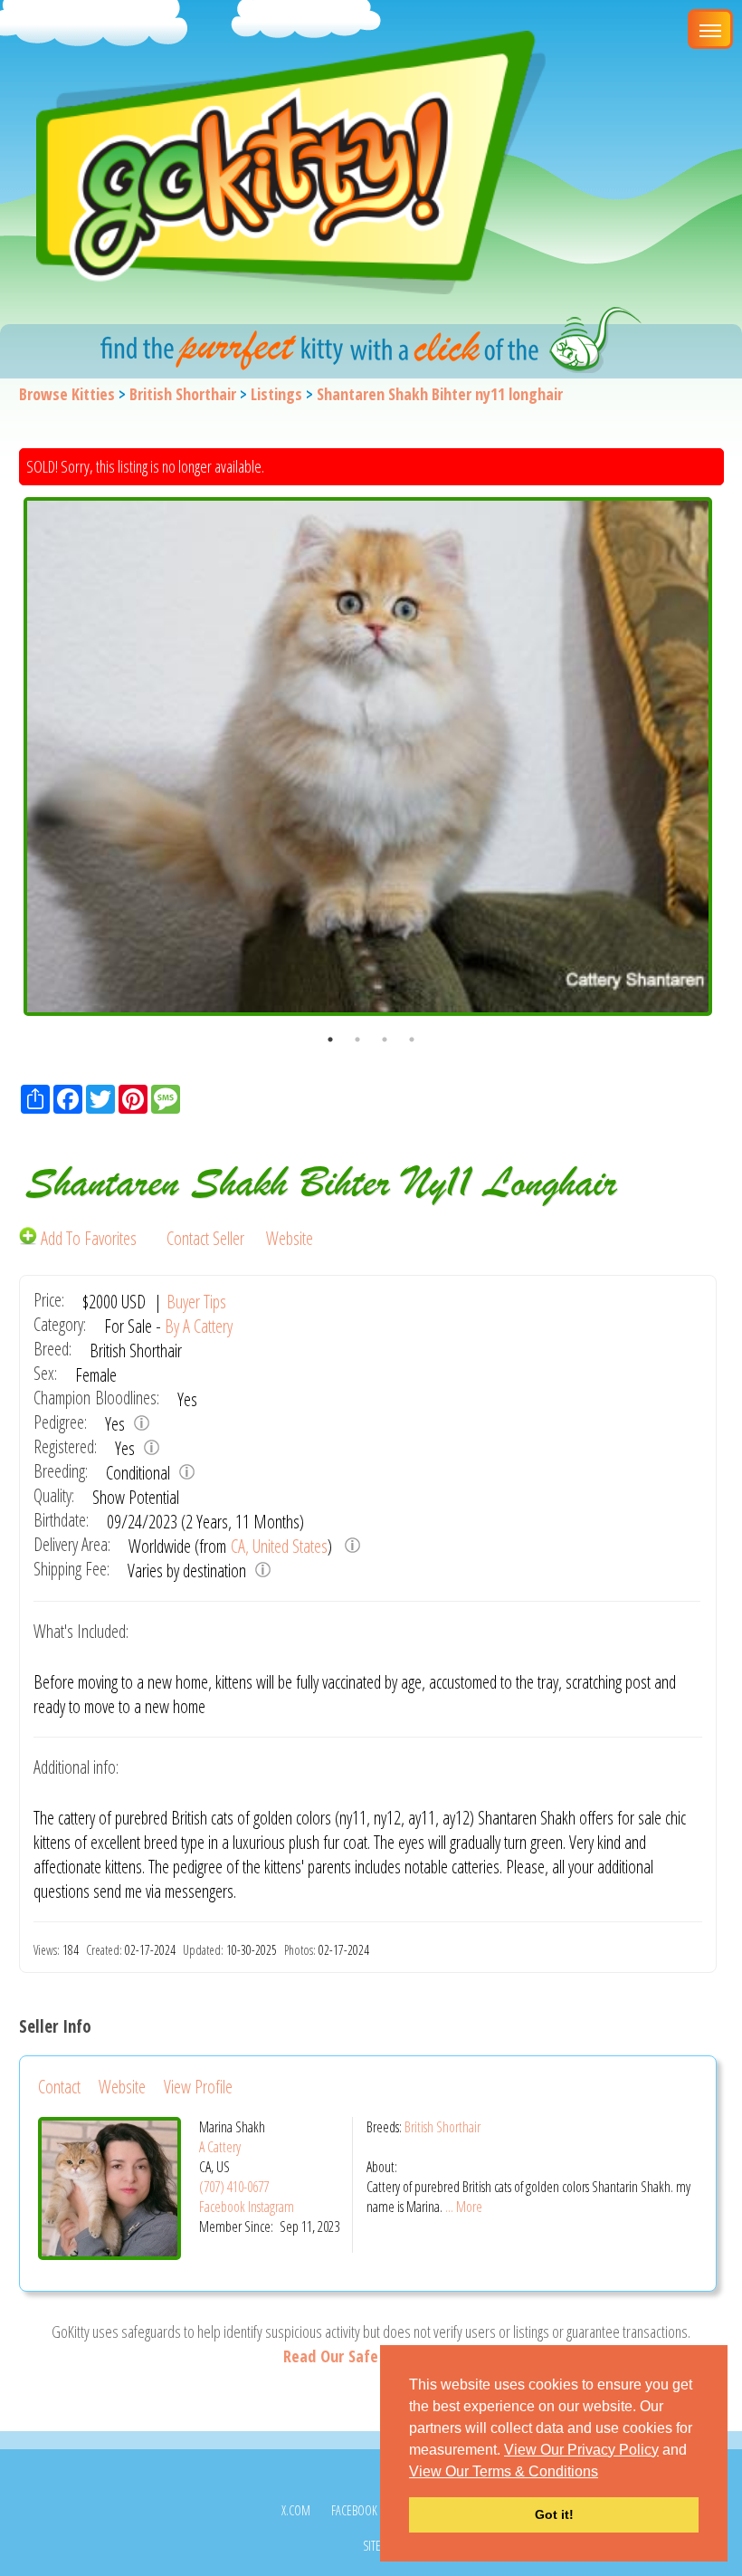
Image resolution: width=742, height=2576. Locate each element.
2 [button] (357, 1039)
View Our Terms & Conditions (504, 2471)
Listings (276, 394)
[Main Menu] (710, 29)
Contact (59, 2087)
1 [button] (330, 1039)
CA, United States (279, 1546)
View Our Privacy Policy (581, 2450)
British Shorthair (183, 394)
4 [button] (412, 1039)
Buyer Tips (196, 1302)
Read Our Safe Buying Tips (371, 2356)
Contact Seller (205, 1238)
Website (290, 1238)
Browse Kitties (67, 394)
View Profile (198, 2087)
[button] (604, 2473)
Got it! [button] (554, 2514)
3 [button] (385, 1039)
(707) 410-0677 (234, 2187)
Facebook (222, 2207)
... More (464, 2207)
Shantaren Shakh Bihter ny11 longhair (440, 394)
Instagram (271, 2207)
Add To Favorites (89, 1238)
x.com (296, 2510)
